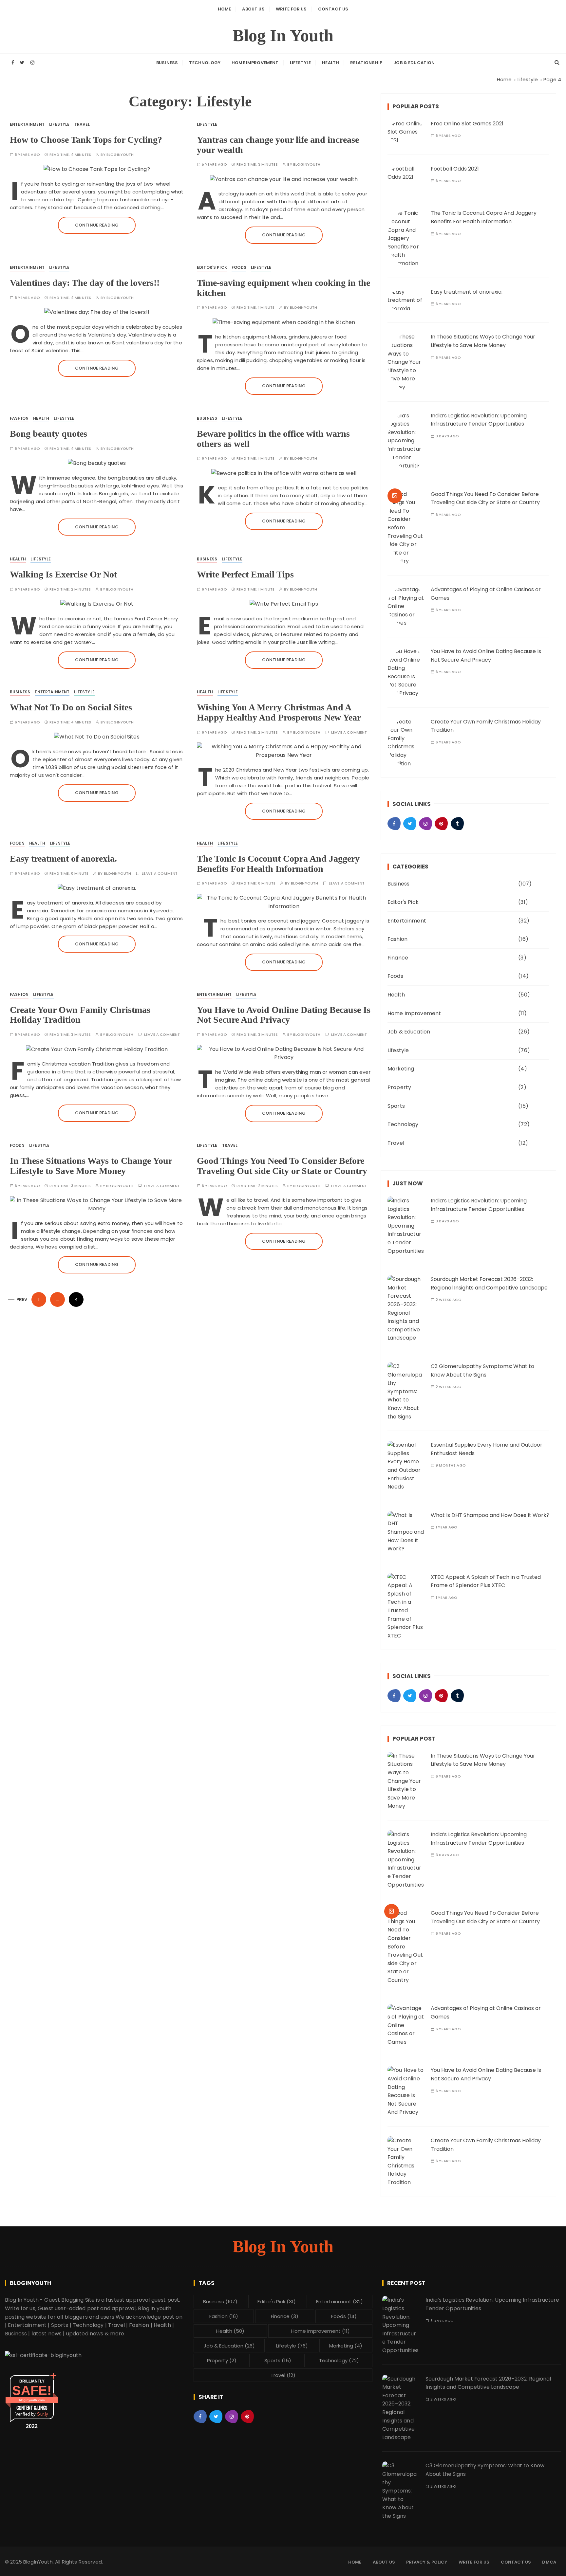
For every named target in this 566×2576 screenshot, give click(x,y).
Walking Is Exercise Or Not (63, 574)
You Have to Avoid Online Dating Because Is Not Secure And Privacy (284, 1015)
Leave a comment (349, 732)
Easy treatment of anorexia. (63, 859)
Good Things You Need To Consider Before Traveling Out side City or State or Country (282, 1166)
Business (167, 63)
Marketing (401, 1069)
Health (330, 63)
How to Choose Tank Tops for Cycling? (86, 140)
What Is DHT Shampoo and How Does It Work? (490, 1515)
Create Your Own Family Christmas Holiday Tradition (80, 1015)
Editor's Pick (212, 267)
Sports (396, 1106)
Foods (239, 267)
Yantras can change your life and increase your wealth (278, 145)
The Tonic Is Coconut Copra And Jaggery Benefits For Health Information (278, 864)
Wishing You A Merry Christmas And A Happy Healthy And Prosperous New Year (279, 712)
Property (399, 1087)
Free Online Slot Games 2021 (467, 124)
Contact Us (333, 9)
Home (225, 9)
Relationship (366, 63)
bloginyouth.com (32, 2400)
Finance (398, 958)
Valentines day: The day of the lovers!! (85, 283)
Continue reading (97, 225)
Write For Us (291, 9)
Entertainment (27, 124)
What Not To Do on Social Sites (71, 707)
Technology (205, 63)
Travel (82, 124)
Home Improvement (255, 63)
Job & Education (414, 63)
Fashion (19, 418)
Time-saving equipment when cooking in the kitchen (283, 288)
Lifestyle (300, 63)
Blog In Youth (283, 36)
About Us (253, 9)
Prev (22, 1299)
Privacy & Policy (427, 2562)
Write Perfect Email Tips (245, 574)
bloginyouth (120, 155)
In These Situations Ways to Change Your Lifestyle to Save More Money (91, 1166)
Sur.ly (43, 2414)
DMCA (549, 2562)
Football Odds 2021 (455, 169)
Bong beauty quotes (48, 434)
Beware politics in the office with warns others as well (273, 439)
